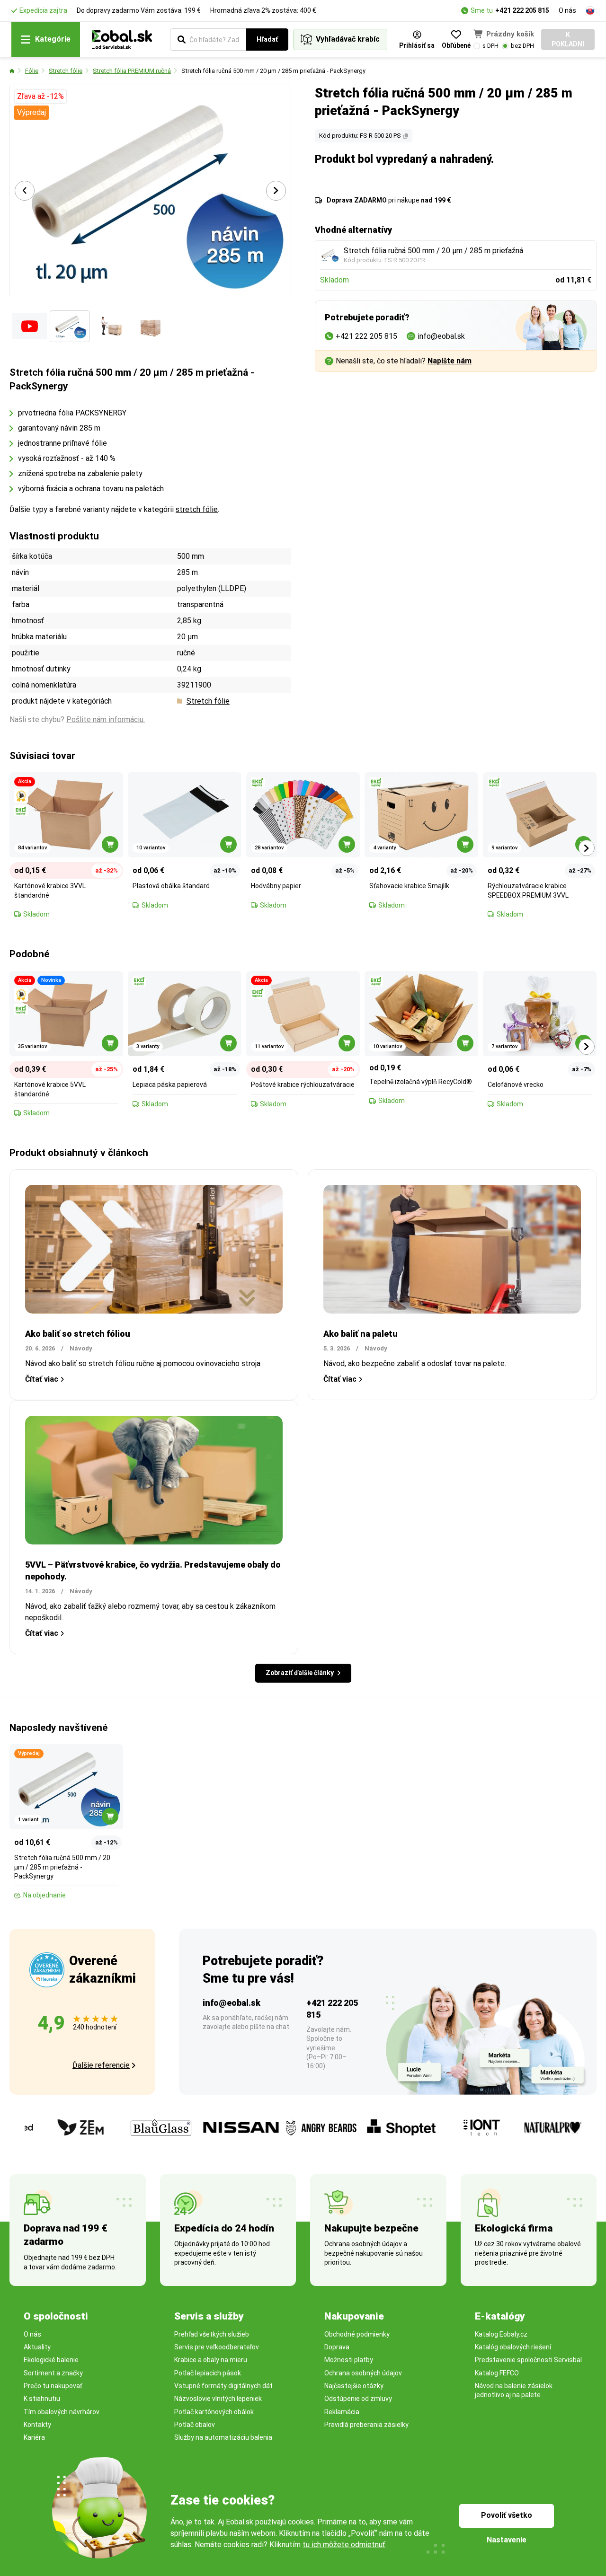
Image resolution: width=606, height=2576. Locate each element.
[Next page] (276, 191)
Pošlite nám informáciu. (106, 719)
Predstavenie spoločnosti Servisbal (528, 2360)
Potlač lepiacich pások (208, 2373)
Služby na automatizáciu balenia (223, 2437)
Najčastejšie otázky (354, 2386)
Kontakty (37, 2425)
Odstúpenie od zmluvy (358, 2399)
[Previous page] (25, 191)
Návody (81, 1348)
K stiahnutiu (42, 2399)
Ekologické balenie (51, 2360)
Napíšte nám (450, 361)
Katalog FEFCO (497, 2373)
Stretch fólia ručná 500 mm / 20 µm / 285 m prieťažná (433, 251)
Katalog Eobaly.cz (501, 2334)
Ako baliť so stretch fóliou (78, 1334)
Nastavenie (507, 2540)
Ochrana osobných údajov (363, 2373)
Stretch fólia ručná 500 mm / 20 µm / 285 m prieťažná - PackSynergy (273, 71)
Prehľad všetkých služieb (212, 2334)
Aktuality (37, 2347)
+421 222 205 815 (522, 10)
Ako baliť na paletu (361, 1334)
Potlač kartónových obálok (214, 2412)
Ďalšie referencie (101, 2065)
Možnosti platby (349, 2360)
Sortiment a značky (53, 2373)
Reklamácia (342, 2412)
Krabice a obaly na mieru (211, 2360)
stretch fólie (197, 509)
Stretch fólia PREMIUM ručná (132, 71)
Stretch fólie (66, 71)
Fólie (32, 71)
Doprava (337, 2347)
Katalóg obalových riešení (513, 2347)
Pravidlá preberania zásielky (366, 2425)
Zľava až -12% (40, 96)
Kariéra (34, 2437)
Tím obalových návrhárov (62, 2412)
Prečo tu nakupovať (53, 2386)
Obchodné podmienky (357, 2334)
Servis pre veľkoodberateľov (217, 2347)
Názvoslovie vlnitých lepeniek (218, 2399)
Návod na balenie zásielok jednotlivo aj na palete (514, 2390)
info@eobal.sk (232, 2003)
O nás (567, 10)
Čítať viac (42, 1379)
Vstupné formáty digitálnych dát (223, 2386)
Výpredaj (31, 112)
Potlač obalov (195, 2425)
